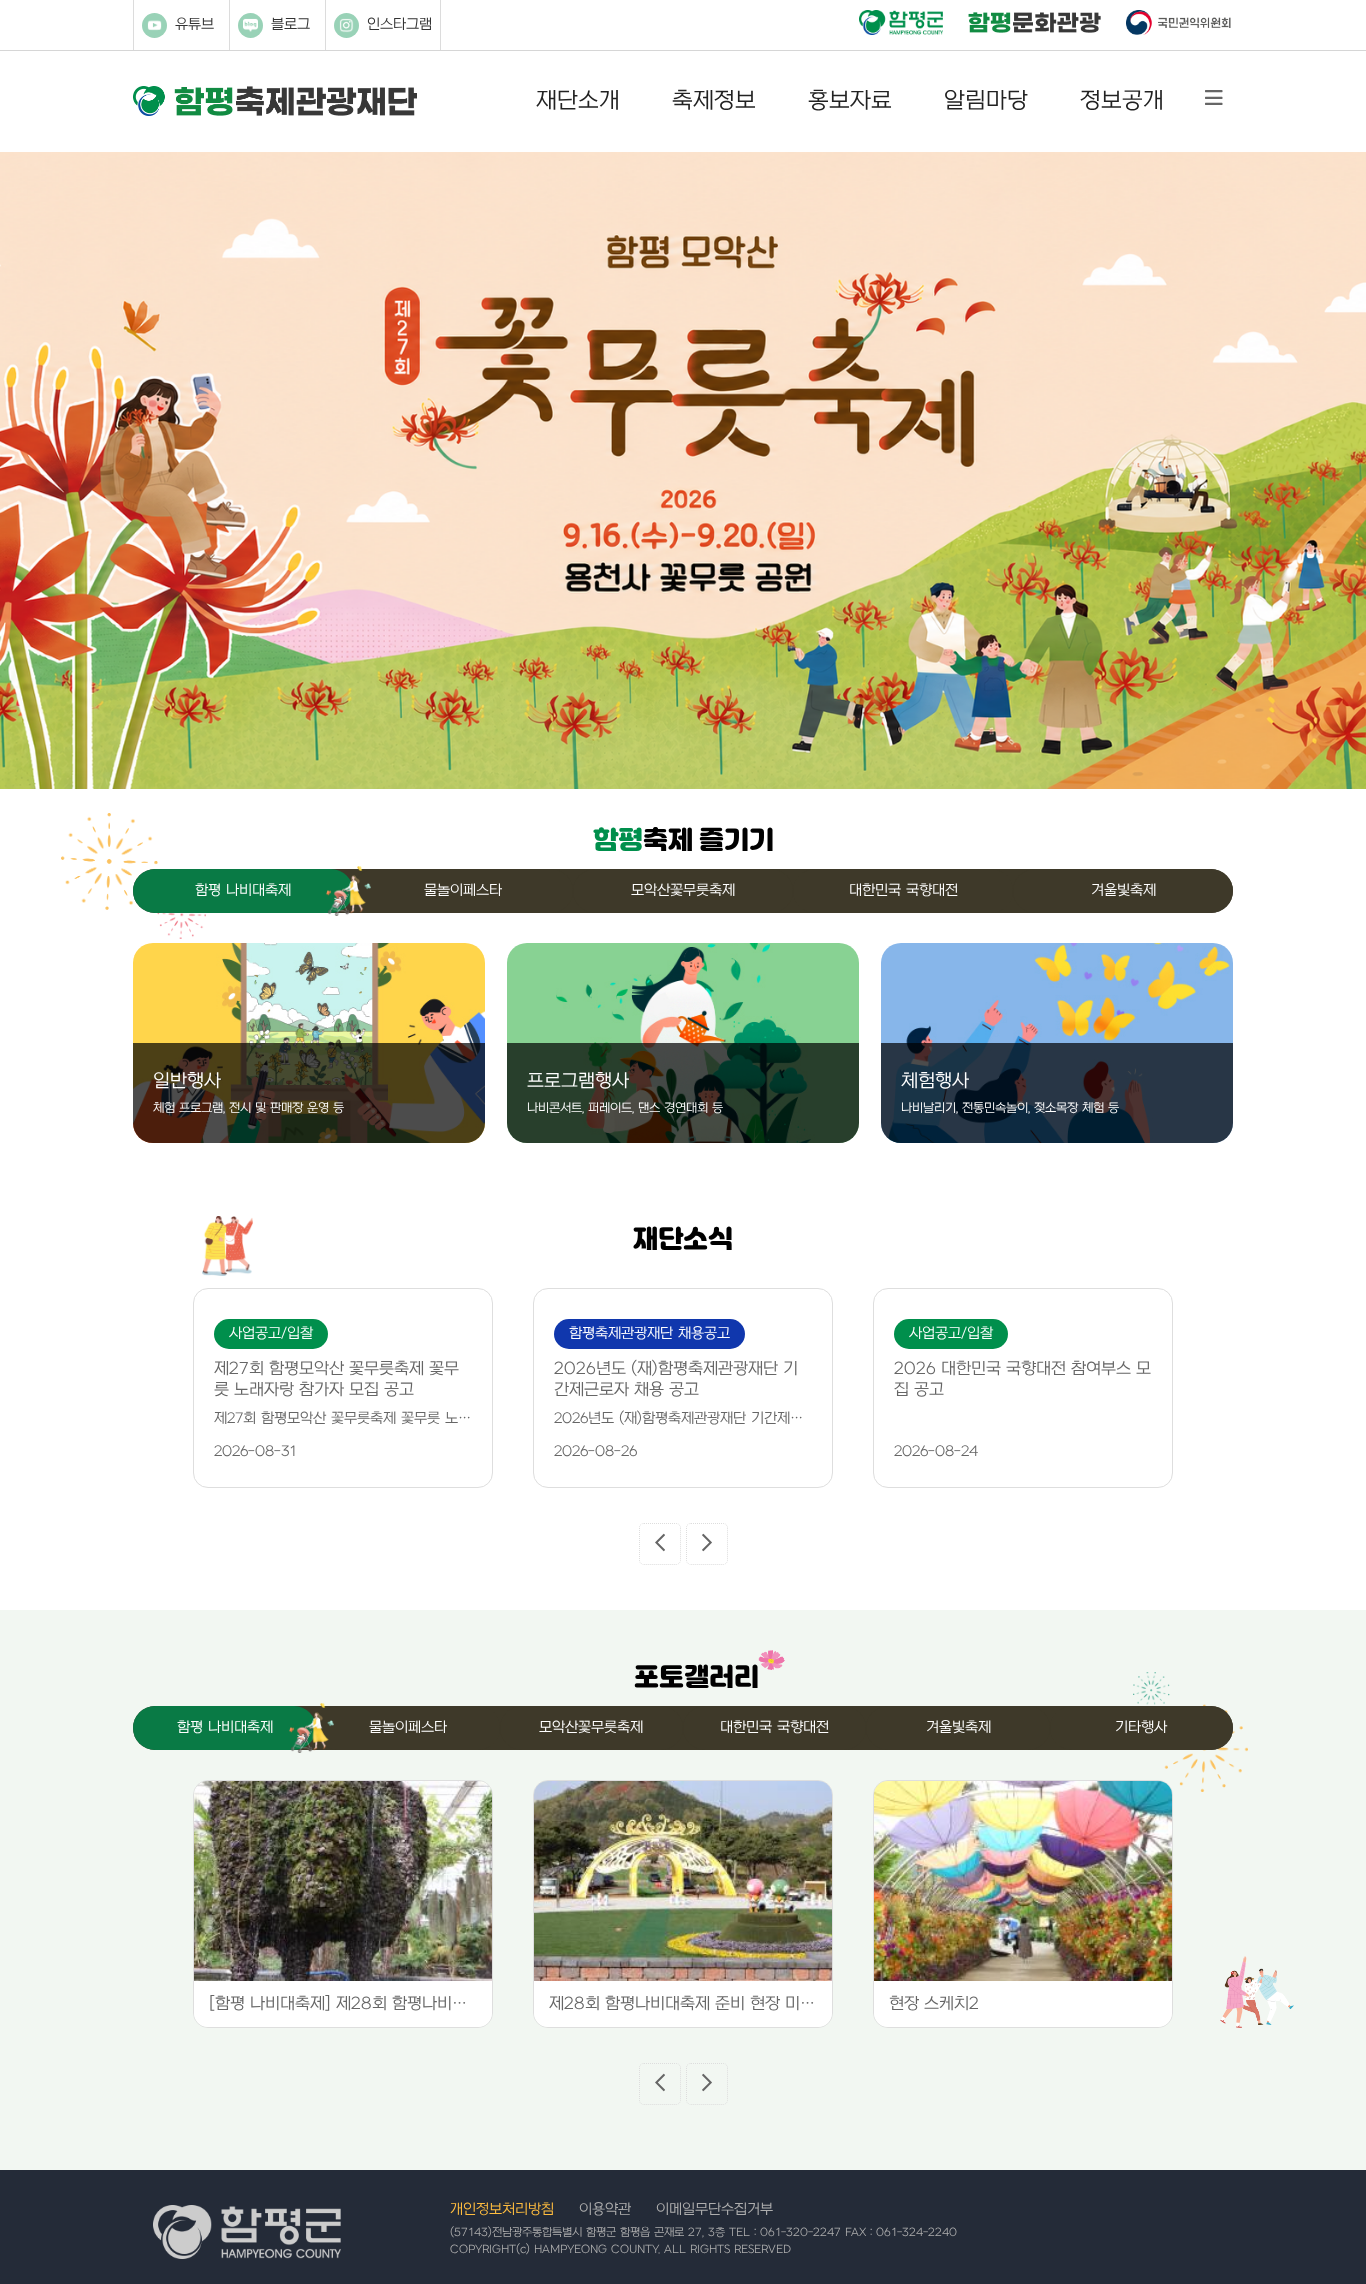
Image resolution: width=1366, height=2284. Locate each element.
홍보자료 (850, 101)
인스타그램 (399, 24)
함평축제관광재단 (275, 101)
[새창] (901, 24)
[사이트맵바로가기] (1214, 98)
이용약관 (605, 2209)
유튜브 (194, 24)
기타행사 (1141, 1727)
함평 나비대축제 (243, 890)
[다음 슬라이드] (707, 1544)
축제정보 (714, 101)
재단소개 (578, 101)
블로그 (290, 24)
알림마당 (986, 101)
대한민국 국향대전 (903, 890)
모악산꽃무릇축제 (683, 890)
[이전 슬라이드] (660, 1544)
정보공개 (1122, 101)
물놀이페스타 (463, 890)
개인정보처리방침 (502, 2209)
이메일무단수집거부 (714, 2209)
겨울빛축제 (1123, 890)
